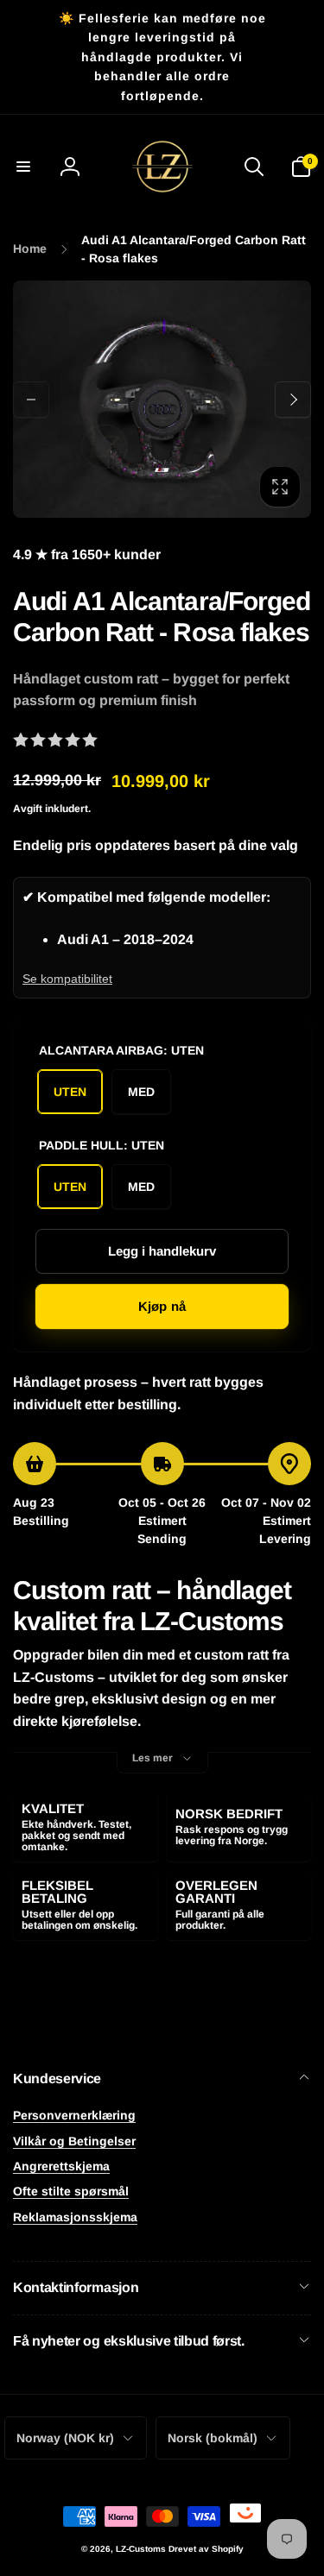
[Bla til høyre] (293, 400)
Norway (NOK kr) (65, 2438)
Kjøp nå (162, 1306)
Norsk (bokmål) (213, 2438)
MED (141, 1092)
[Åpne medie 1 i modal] (162, 399)
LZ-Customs (141, 2549)
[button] (23, 167)
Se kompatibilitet (67, 979)
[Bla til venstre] (31, 400)
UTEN (70, 1092)
